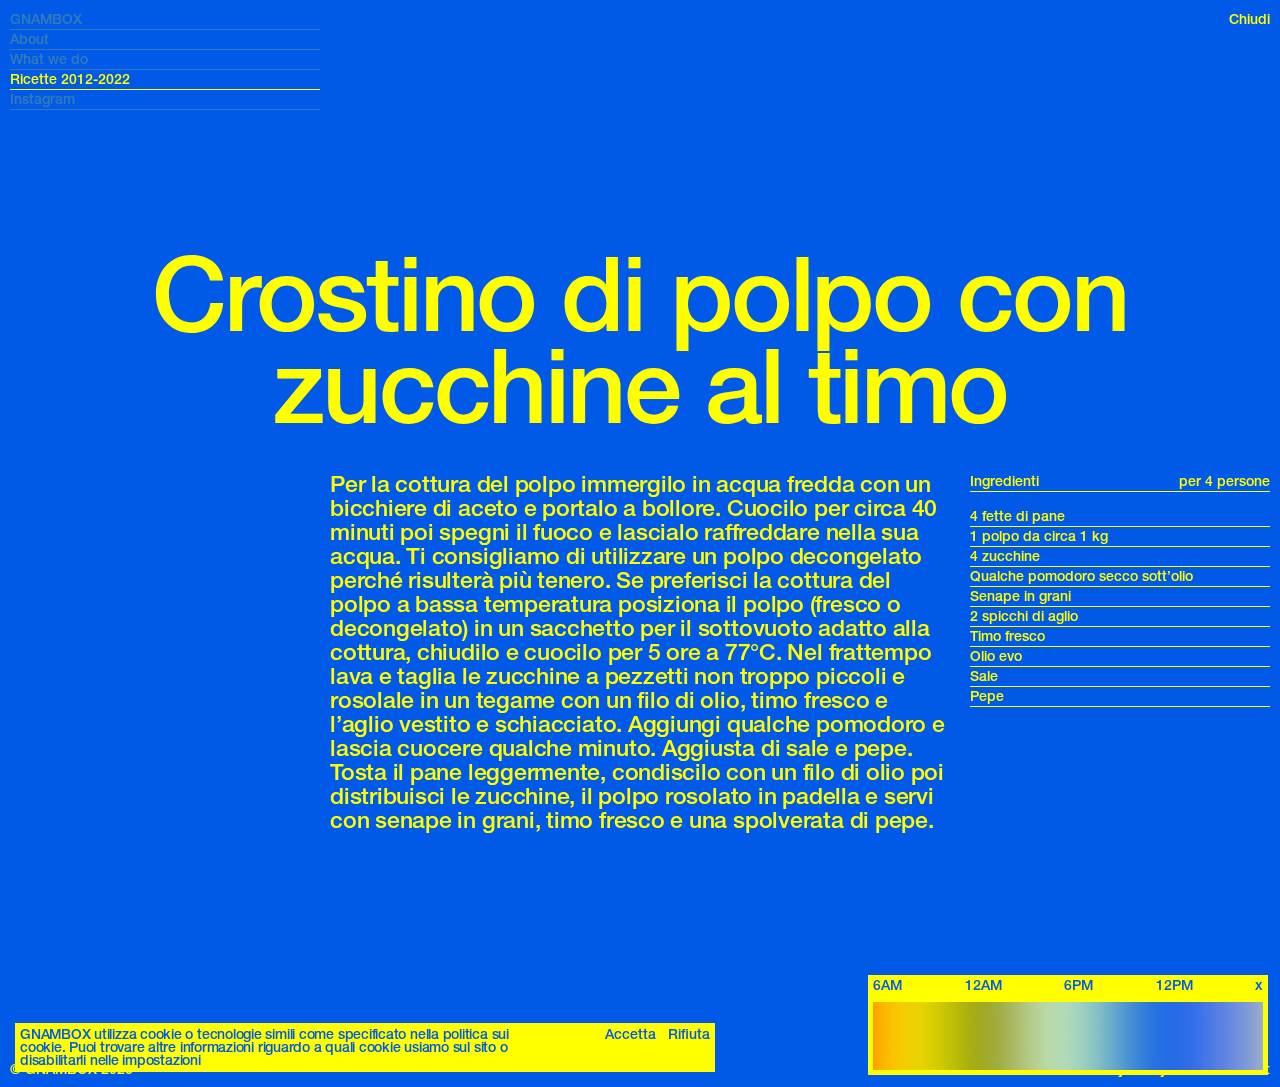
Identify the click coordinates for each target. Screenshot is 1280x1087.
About (29, 39)
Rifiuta (689, 1034)
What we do (49, 59)
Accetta (630, 1034)
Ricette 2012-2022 (70, 79)
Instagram (42, 99)
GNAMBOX (46, 19)
